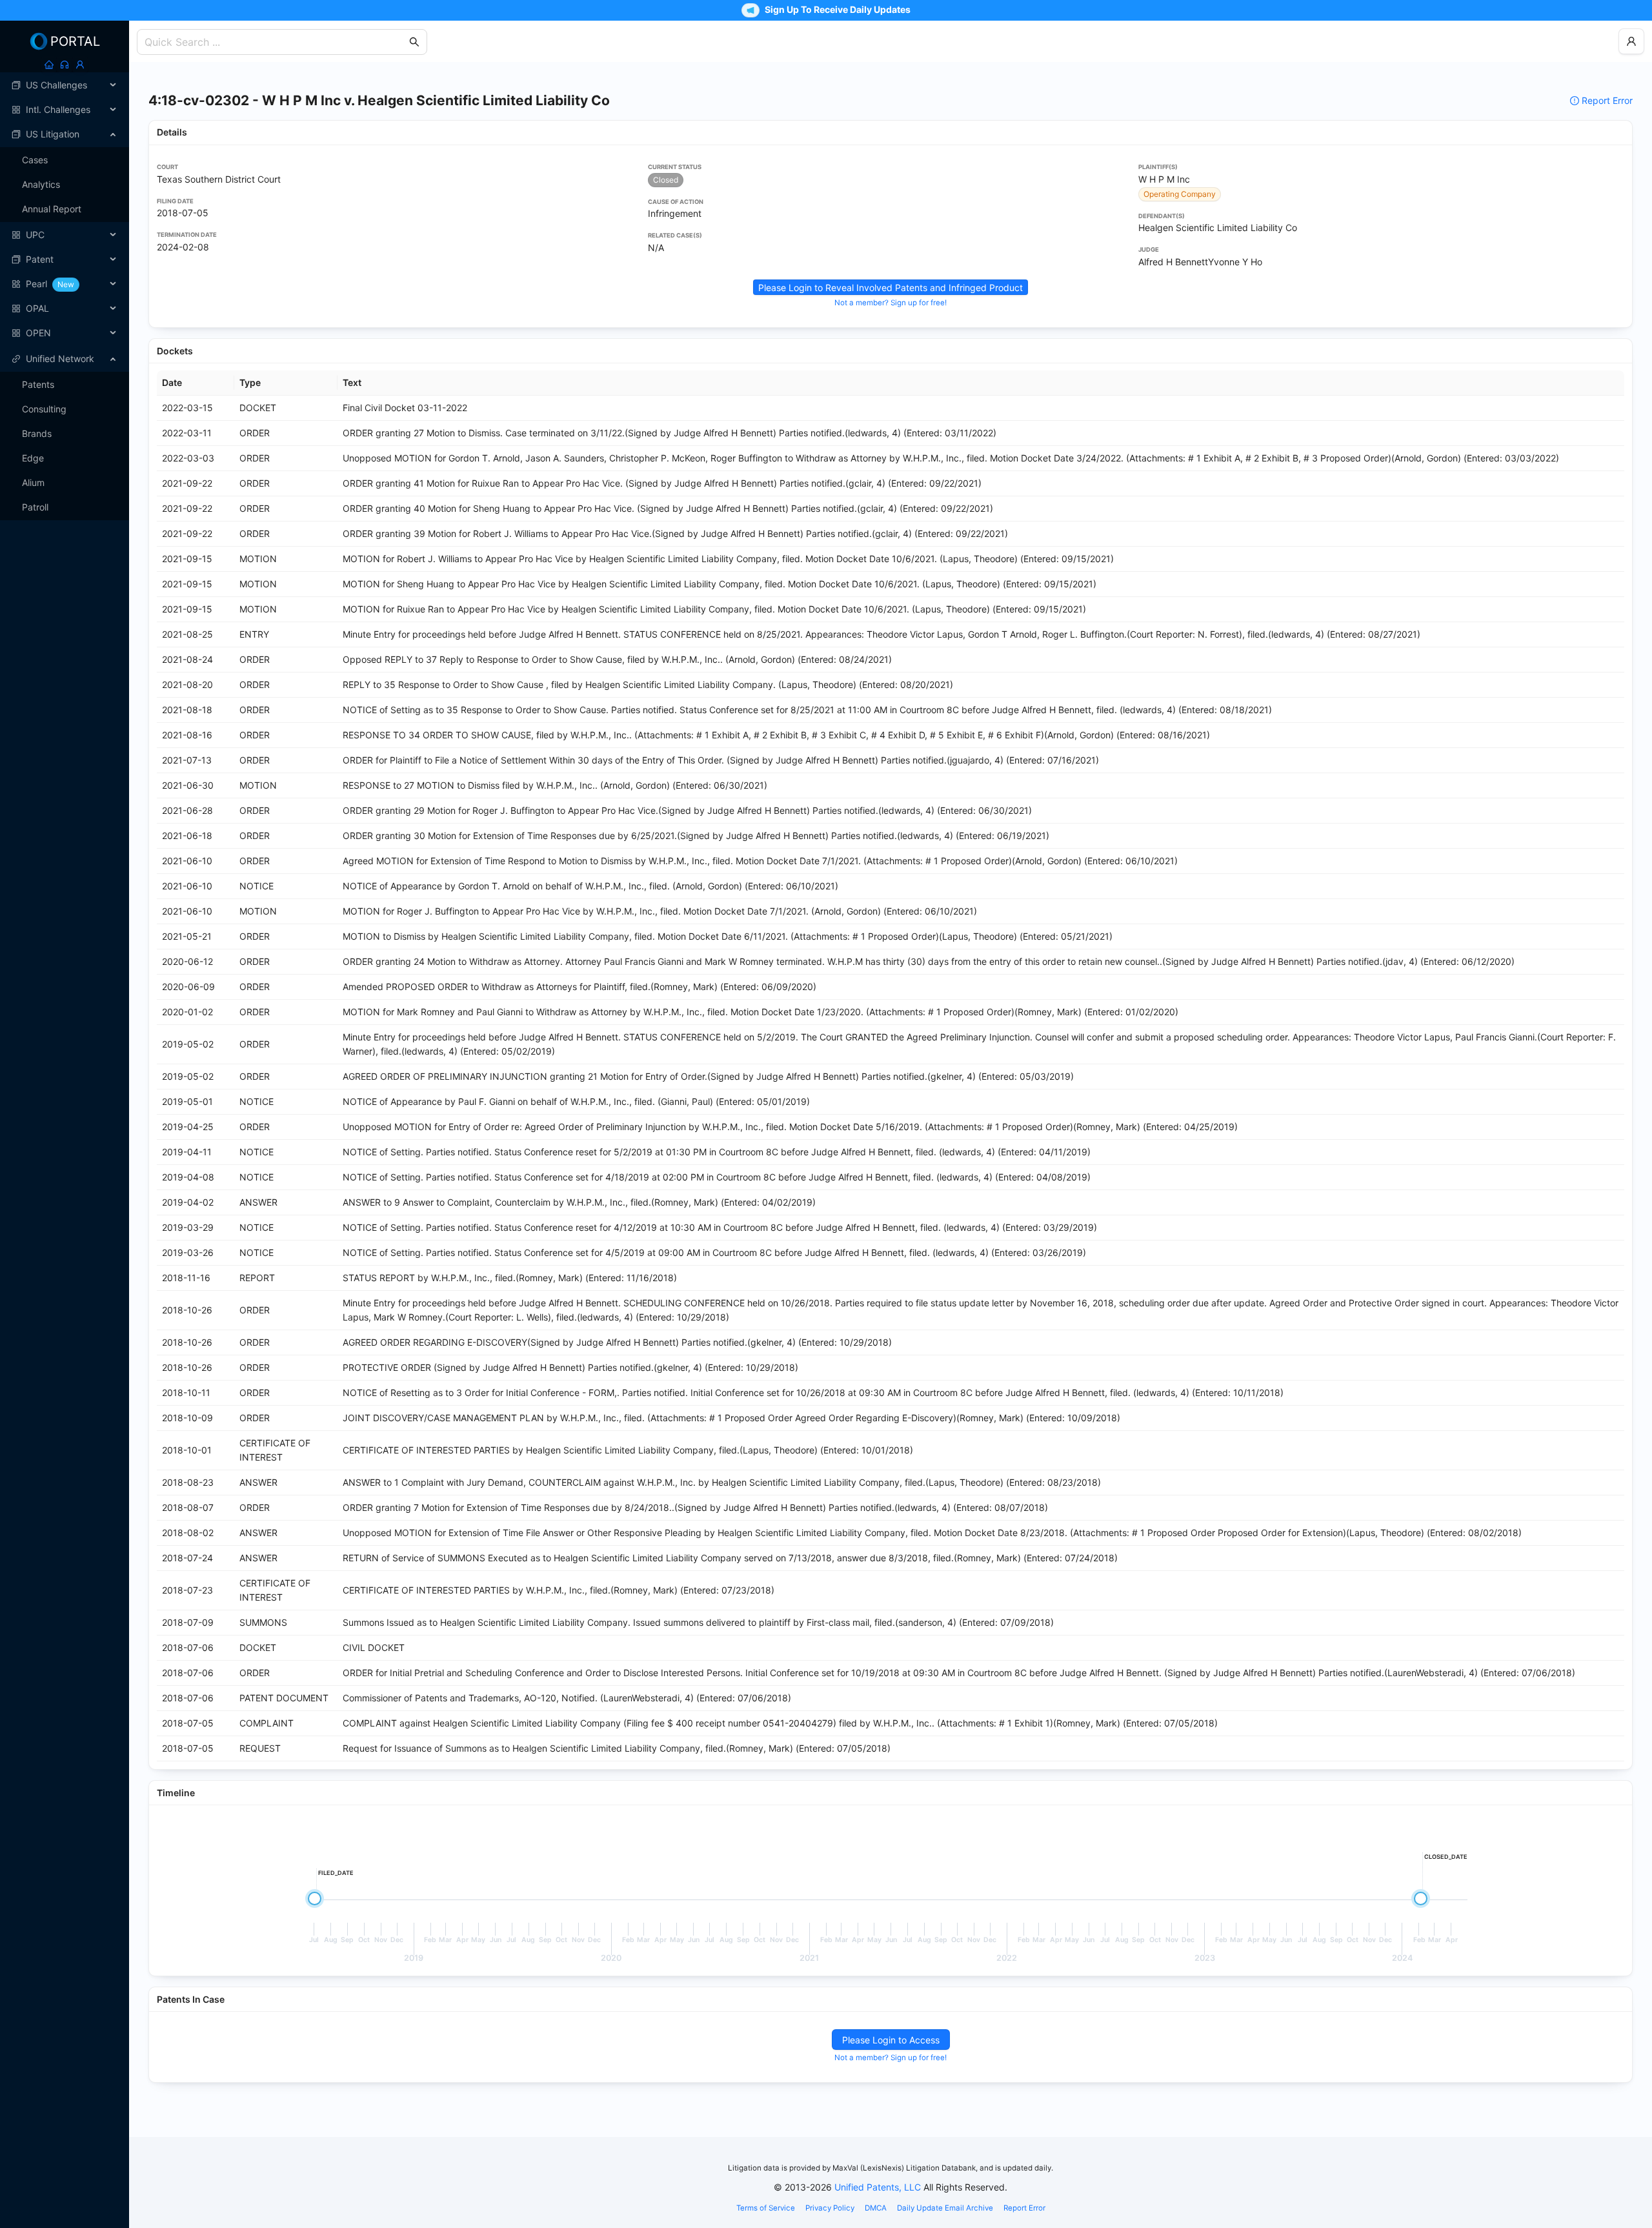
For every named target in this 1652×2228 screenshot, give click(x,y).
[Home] (49, 65)
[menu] (65, 209)
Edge (33, 458)
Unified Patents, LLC (878, 2187)
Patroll (35, 507)
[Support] (65, 65)
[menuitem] (65, 85)
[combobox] (276, 42)
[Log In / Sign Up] (80, 65)
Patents (38, 384)
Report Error (1607, 100)
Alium (33, 482)
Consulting (44, 409)
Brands (37, 433)
